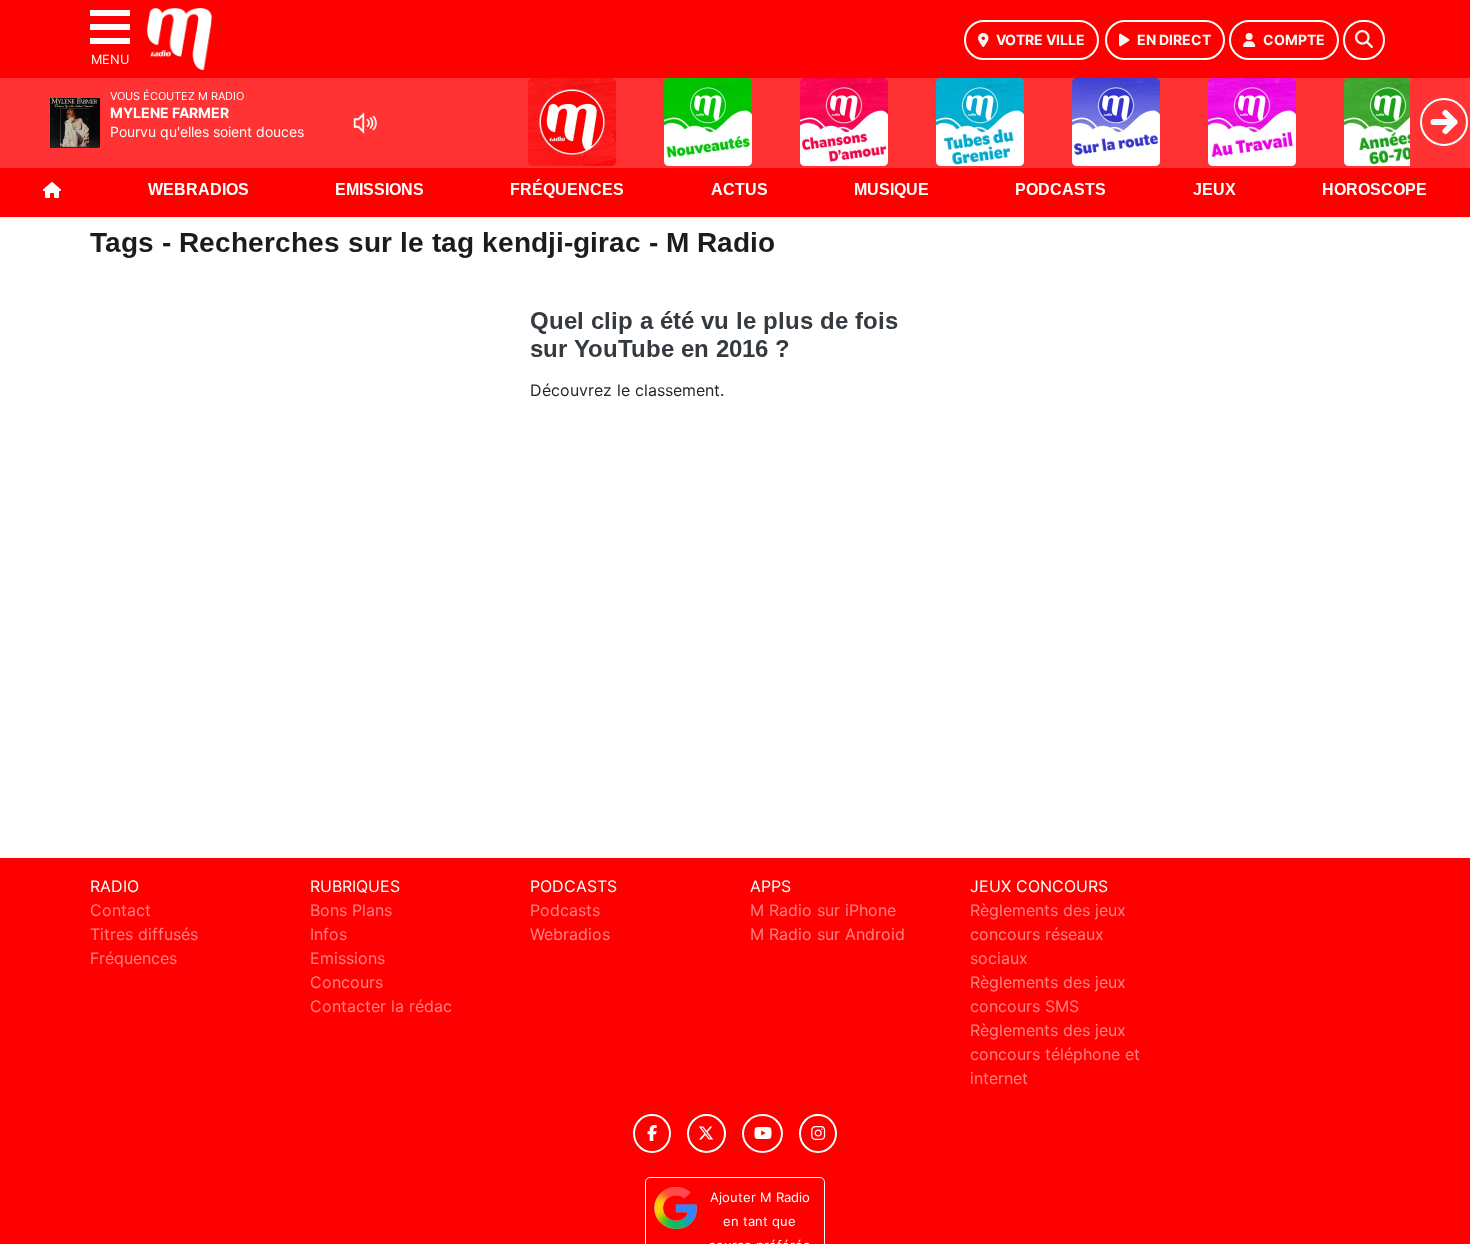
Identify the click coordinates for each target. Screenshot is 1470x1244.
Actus (739, 189)
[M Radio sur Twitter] (706, 1133)
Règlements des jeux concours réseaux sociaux (1048, 934)
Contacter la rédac (381, 1006)
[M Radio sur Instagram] (818, 1133)
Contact (120, 910)
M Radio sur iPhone (823, 910)
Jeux (1214, 189)
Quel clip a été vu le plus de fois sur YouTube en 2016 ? (714, 334)
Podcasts (1060, 189)
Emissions (379, 189)
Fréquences (567, 189)
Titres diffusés (144, 934)
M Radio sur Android (827, 934)
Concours (346, 982)
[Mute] (365, 123)
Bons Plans (351, 910)
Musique (891, 189)
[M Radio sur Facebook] (652, 1133)
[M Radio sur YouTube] (762, 1133)
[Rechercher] (1364, 40)
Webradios (198, 189)
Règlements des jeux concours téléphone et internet (1055, 1054)
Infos (328, 934)
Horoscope (1374, 189)
